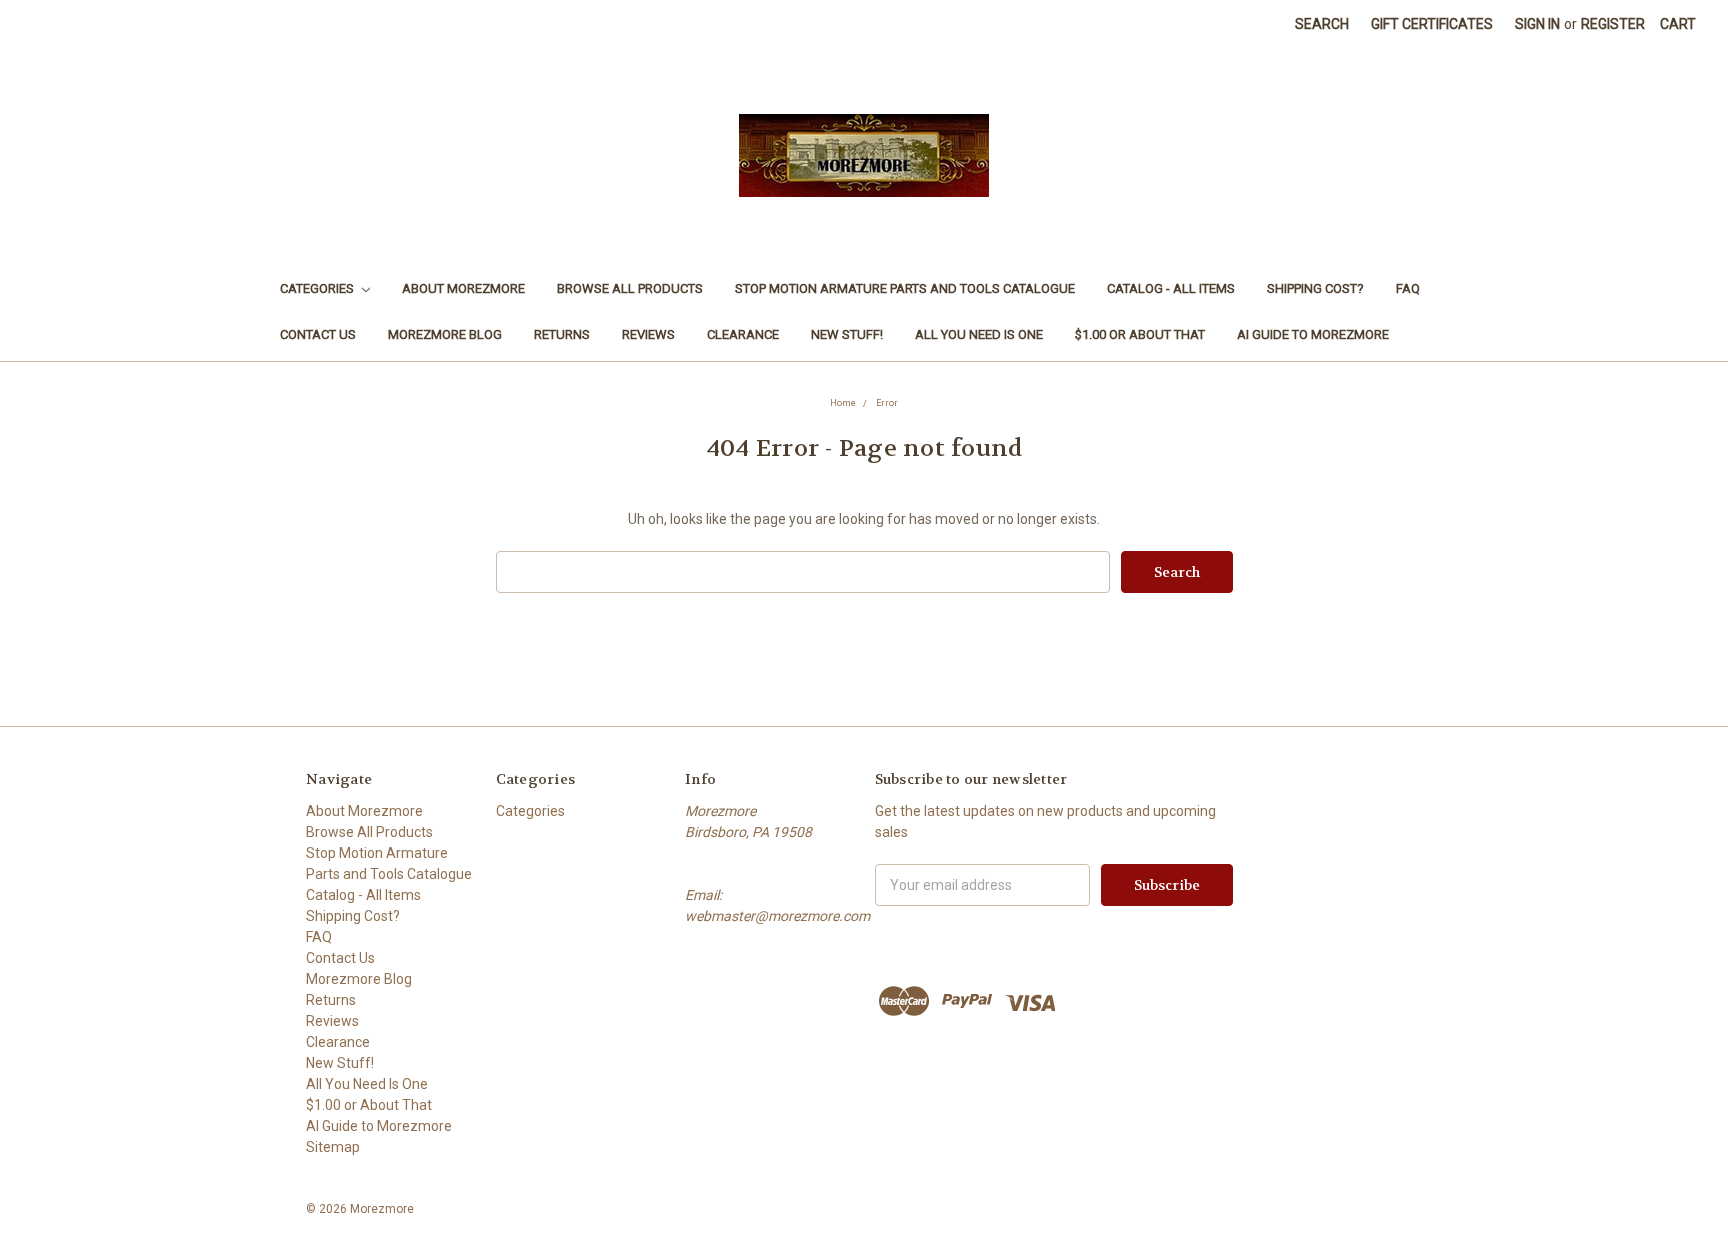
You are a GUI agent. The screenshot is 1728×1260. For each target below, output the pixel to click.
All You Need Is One (979, 334)
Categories (318, 288)
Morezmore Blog (445, 334)
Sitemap (333, 1147)
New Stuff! (847, 334)
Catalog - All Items (1171, 288)
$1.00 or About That (1140, 334)
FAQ (1408, 288)
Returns (562, 334)
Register (1613, 24)
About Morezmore (463, 288)
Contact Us (318, 334)
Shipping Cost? (1315, 288)
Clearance (743, 334)
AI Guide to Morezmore (1313, 334)
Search (1322, 24)
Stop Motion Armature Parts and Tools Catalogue (905, 288)
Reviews (648, 334)
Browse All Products (630, 288)
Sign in (1537, 24)
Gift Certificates (1432, 24)
